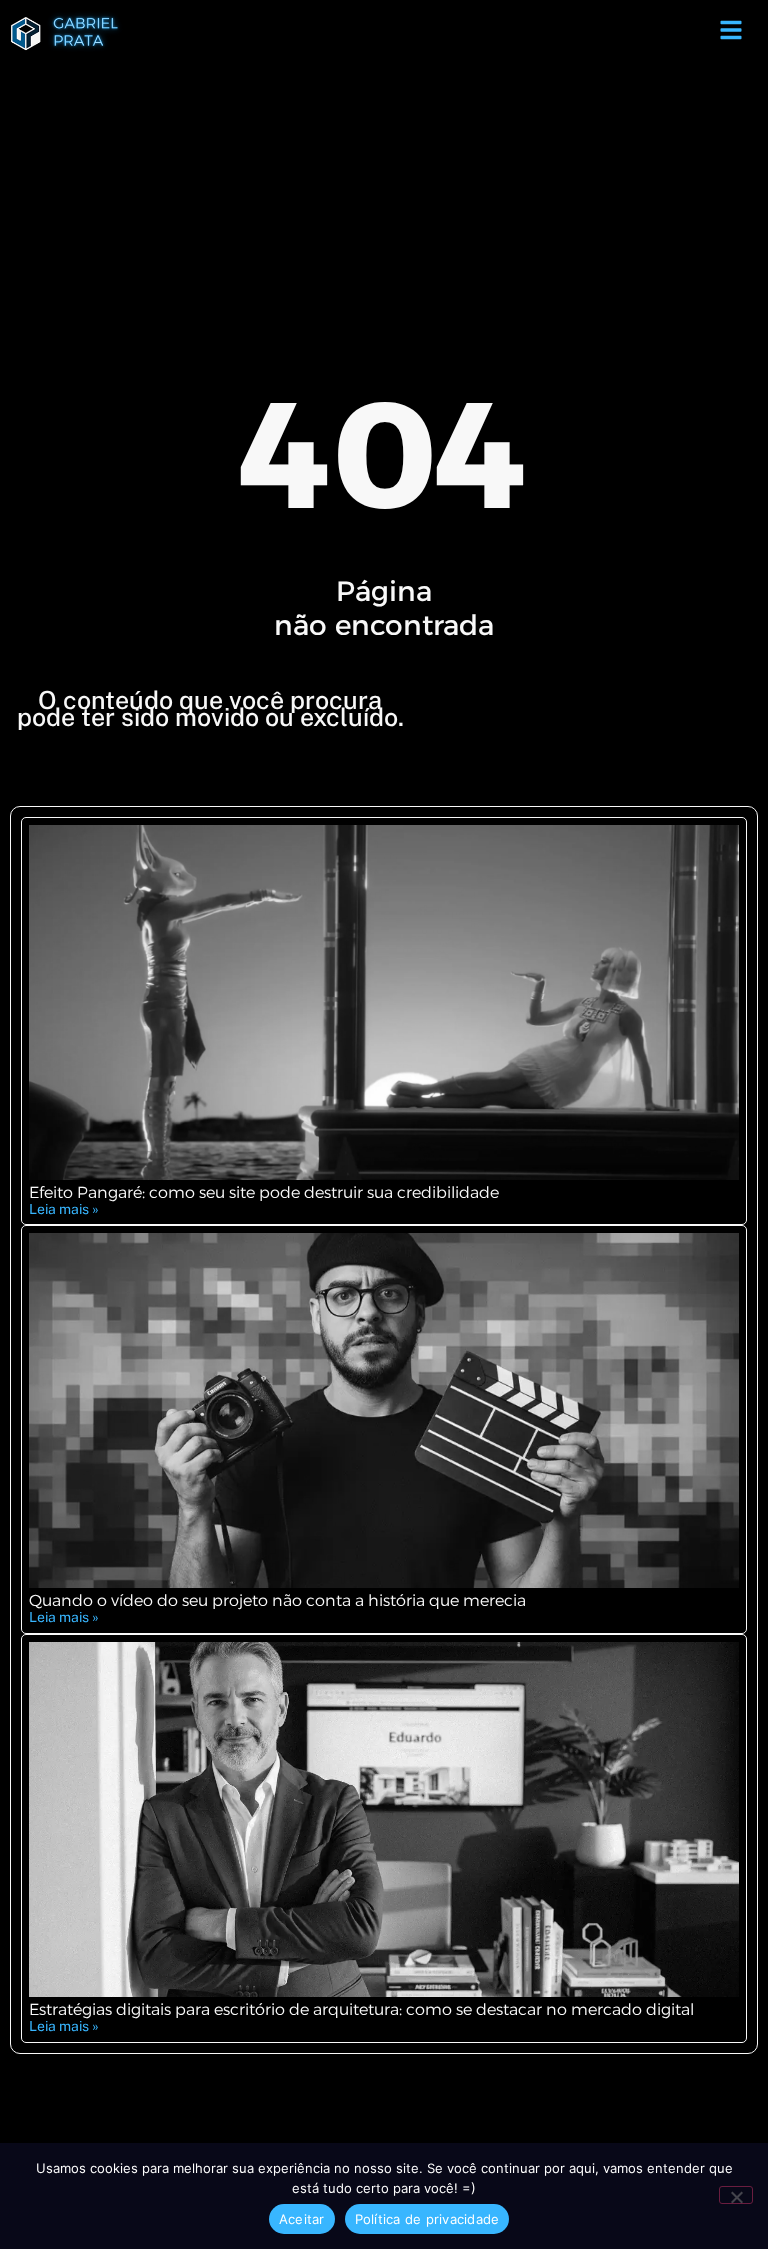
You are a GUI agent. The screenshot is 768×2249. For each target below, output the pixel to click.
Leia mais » (64, 1209)
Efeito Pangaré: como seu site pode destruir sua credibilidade (264, 1192)
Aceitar (302, 2219)
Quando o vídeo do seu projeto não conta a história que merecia (277, 1600)
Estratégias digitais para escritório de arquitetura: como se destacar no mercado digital (361, 2009)
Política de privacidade (427, 2219)
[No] (736, 2195)
